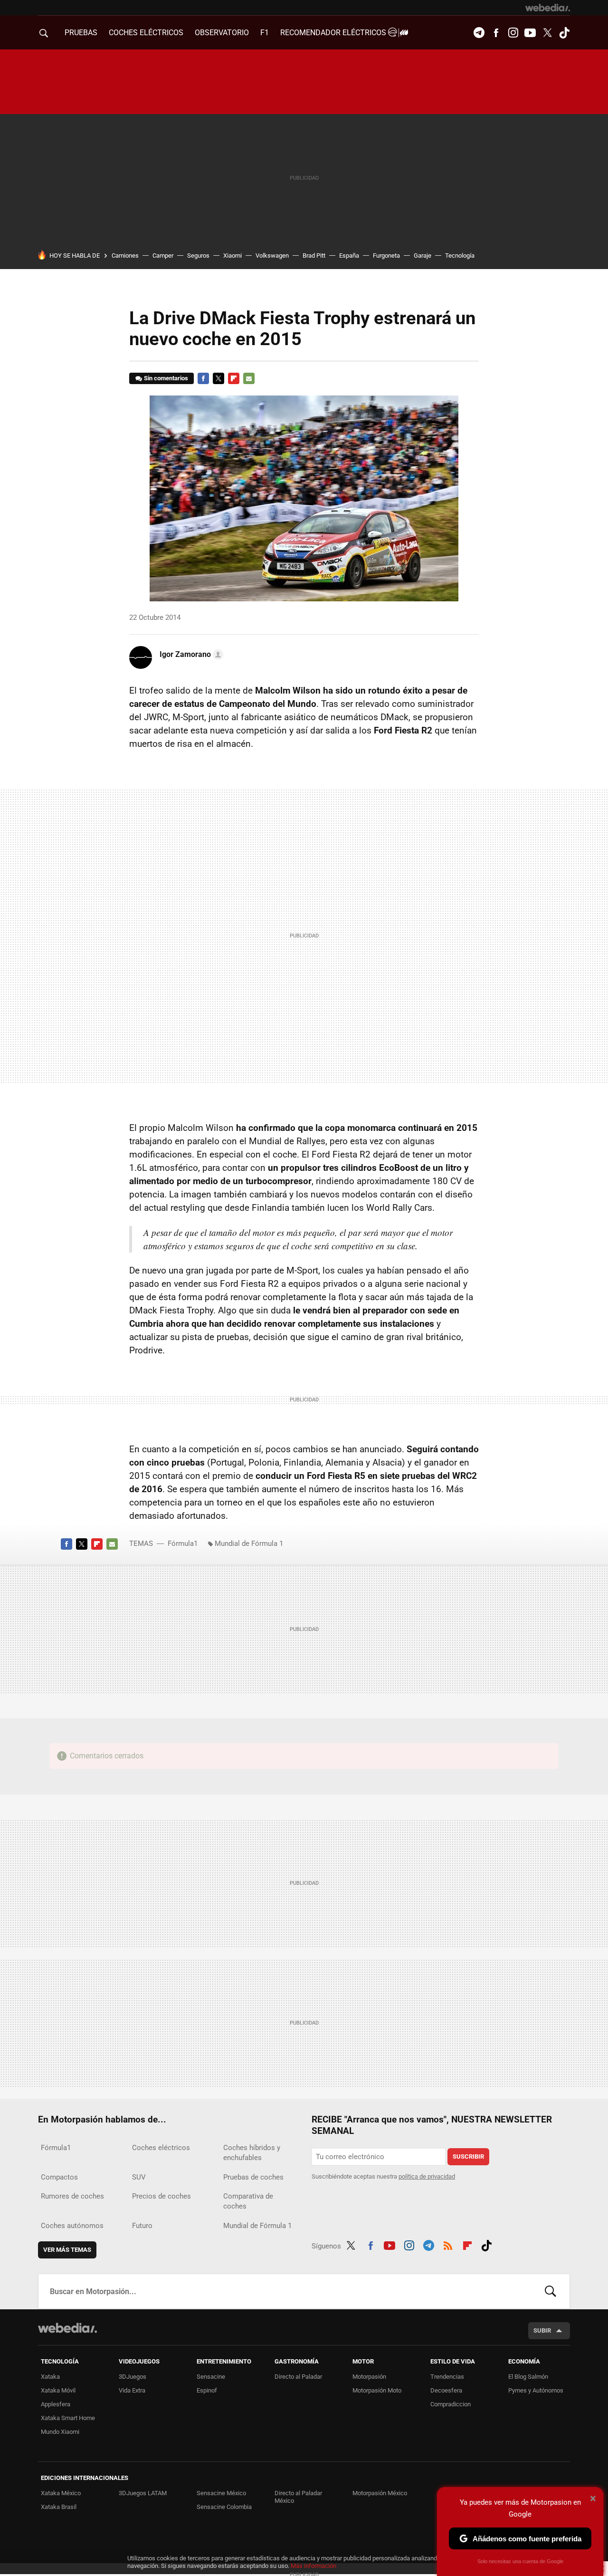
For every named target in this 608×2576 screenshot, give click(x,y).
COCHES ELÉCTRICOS (146, 33)
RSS (448, 2244)
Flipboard (234, 378)
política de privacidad (427, 2176)
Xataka (50, 2377)
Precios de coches (161, 2196)
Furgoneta (386, 256)
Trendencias (447, 2377)
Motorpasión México (380, 2493)
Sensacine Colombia (224, 2507)
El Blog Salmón (528, 2377)
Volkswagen (272, 256)
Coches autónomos (72, 2226)
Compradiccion (451, 2404)
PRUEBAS (81, 33)
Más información (313, 2566)
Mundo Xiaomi (60, 2432)
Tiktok (564, 33)
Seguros (198, 256)
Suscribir (468, 2156)
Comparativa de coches (248, 2201)
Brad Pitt (314, 256)
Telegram (479, 33)
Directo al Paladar (298, 2377)
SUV (139, 2177)
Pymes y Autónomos (536, 2390)
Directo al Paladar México (298, 2497)
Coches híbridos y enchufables (252, 2153)
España (349, 256)
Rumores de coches (72, 2196)
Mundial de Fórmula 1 (249, 1544)
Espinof (207, 2390)
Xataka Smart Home (68, 2418)
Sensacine (211, 2377)
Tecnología (460, 256)
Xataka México (61, 2493)
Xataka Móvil (58, 2390)
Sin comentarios (166, 378)
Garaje (423, 256)
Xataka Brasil (59, 2507)
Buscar (551, 2291)
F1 (265, 33)
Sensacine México (221, 2493)
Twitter (547, 33)
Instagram (513, 33)
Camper (163, 256)
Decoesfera (446, 2390)
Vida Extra (132, 2390)
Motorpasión (369, 2377)
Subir (542, 2330)
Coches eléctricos (161, 2148)
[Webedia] (548, 8)
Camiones (125, 256)
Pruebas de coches (253, 2177)
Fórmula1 (183, 1544)
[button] (190, 655)
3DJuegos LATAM (143, 2493)
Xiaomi (233, 256)
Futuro (142, 2226)
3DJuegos (133, 2377)
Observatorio (222, 33)
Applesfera (56, 2404)
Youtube (530, 33)
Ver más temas (67, 2250)
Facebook (496, 33)
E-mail (249, 378)
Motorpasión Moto (377, 2390)
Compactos (59, 2177)
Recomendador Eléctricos (334, 33)
